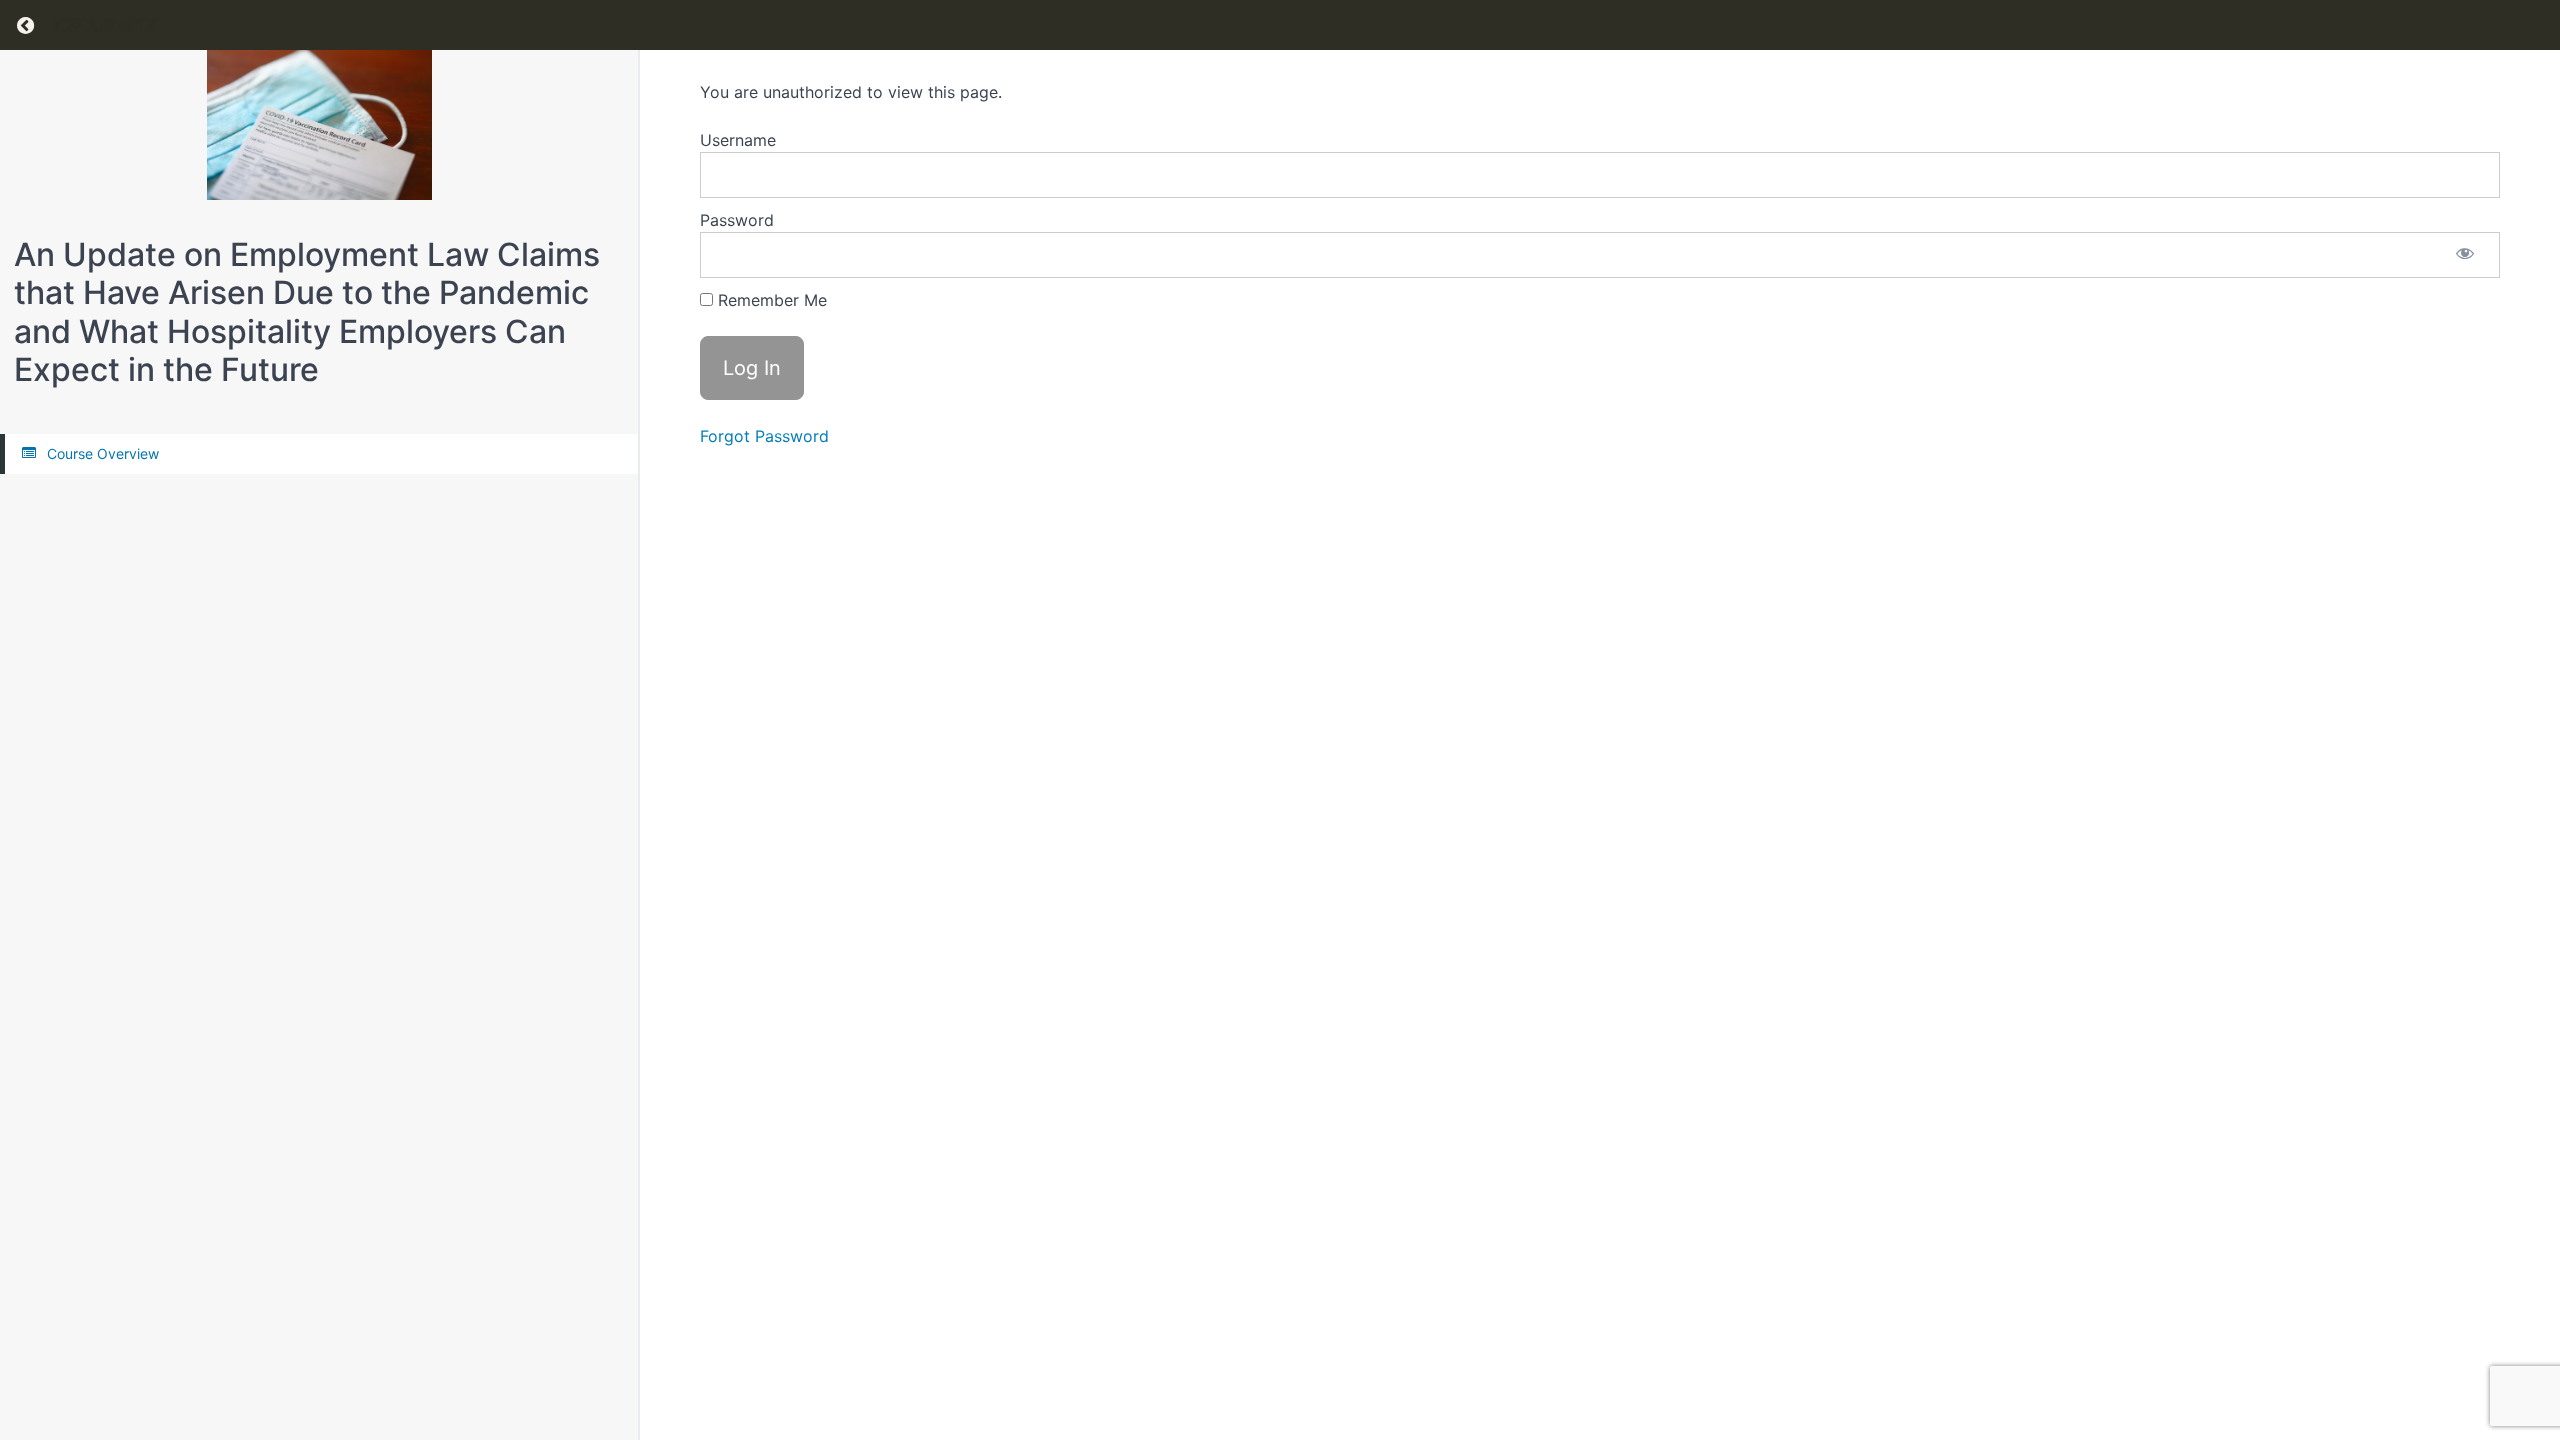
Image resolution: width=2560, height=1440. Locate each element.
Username (738, 140)
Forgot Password (764, 436)
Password (737, 220)
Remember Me (770, 300)
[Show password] (2465, 255)
